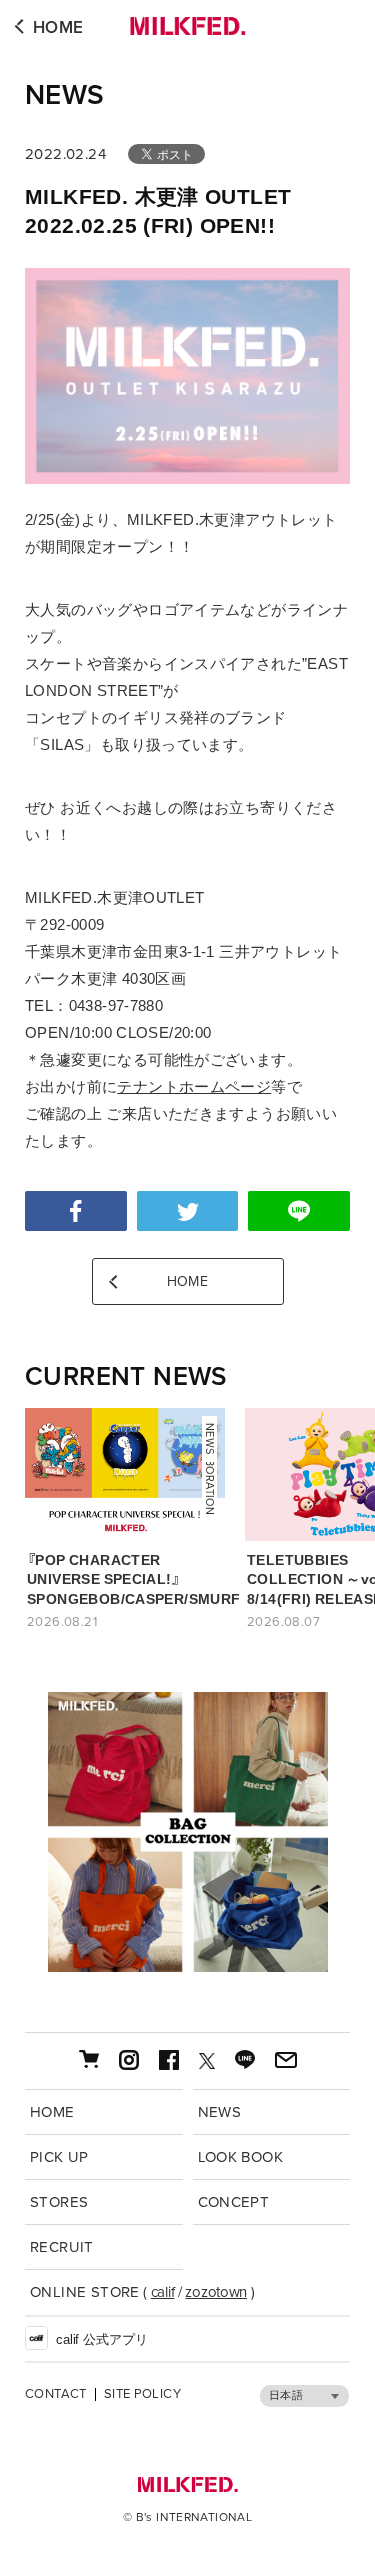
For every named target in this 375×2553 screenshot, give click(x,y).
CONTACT (56, 2394)
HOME (58, 27)
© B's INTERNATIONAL (187, 2517)
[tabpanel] (188, 1832)
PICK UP (59, 2157)
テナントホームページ (194, 1086)
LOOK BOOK (241, 2157)
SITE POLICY (142, 2394)
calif (163, 2292)
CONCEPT (234, 2202)
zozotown (216, 2292)
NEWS (65, 95)
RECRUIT (62, 2247)
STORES (59, 2202)
